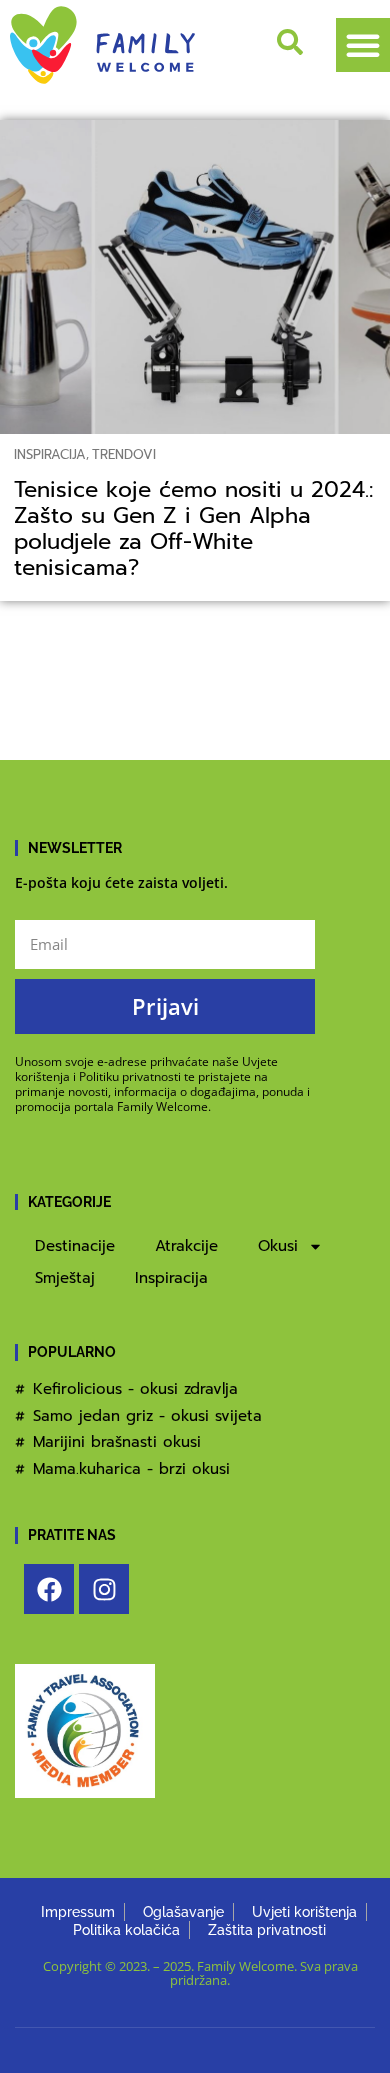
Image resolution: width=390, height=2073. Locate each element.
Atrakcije (186, 1246)
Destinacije (75, 1246)
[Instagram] (104, 1589)
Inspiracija (50, 454)
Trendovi (124, 454)
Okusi (278, 1246)
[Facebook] (49, 1589)
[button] (363, 45)
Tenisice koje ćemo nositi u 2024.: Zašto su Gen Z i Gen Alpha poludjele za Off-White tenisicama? (193, 529)
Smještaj (65, 1278)
